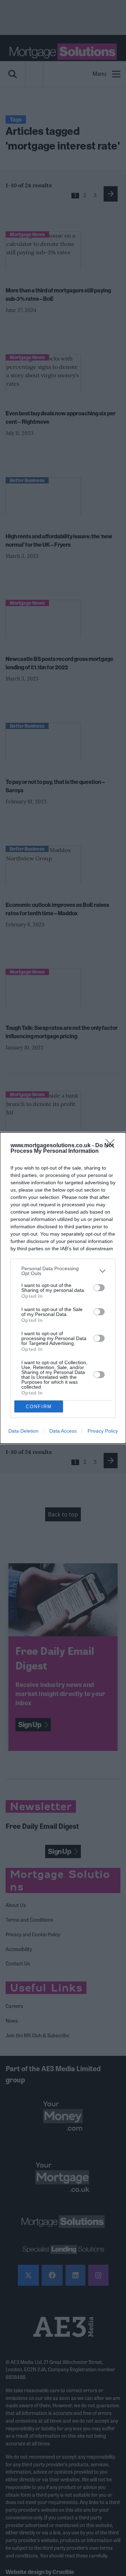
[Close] (112, 1146)
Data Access (63, 1431)
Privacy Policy (103, 1431)
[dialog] (63, 1288)
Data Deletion (23, 1431)
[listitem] (63, 1271)
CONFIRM (39, 1407)
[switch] (99, 1288)
